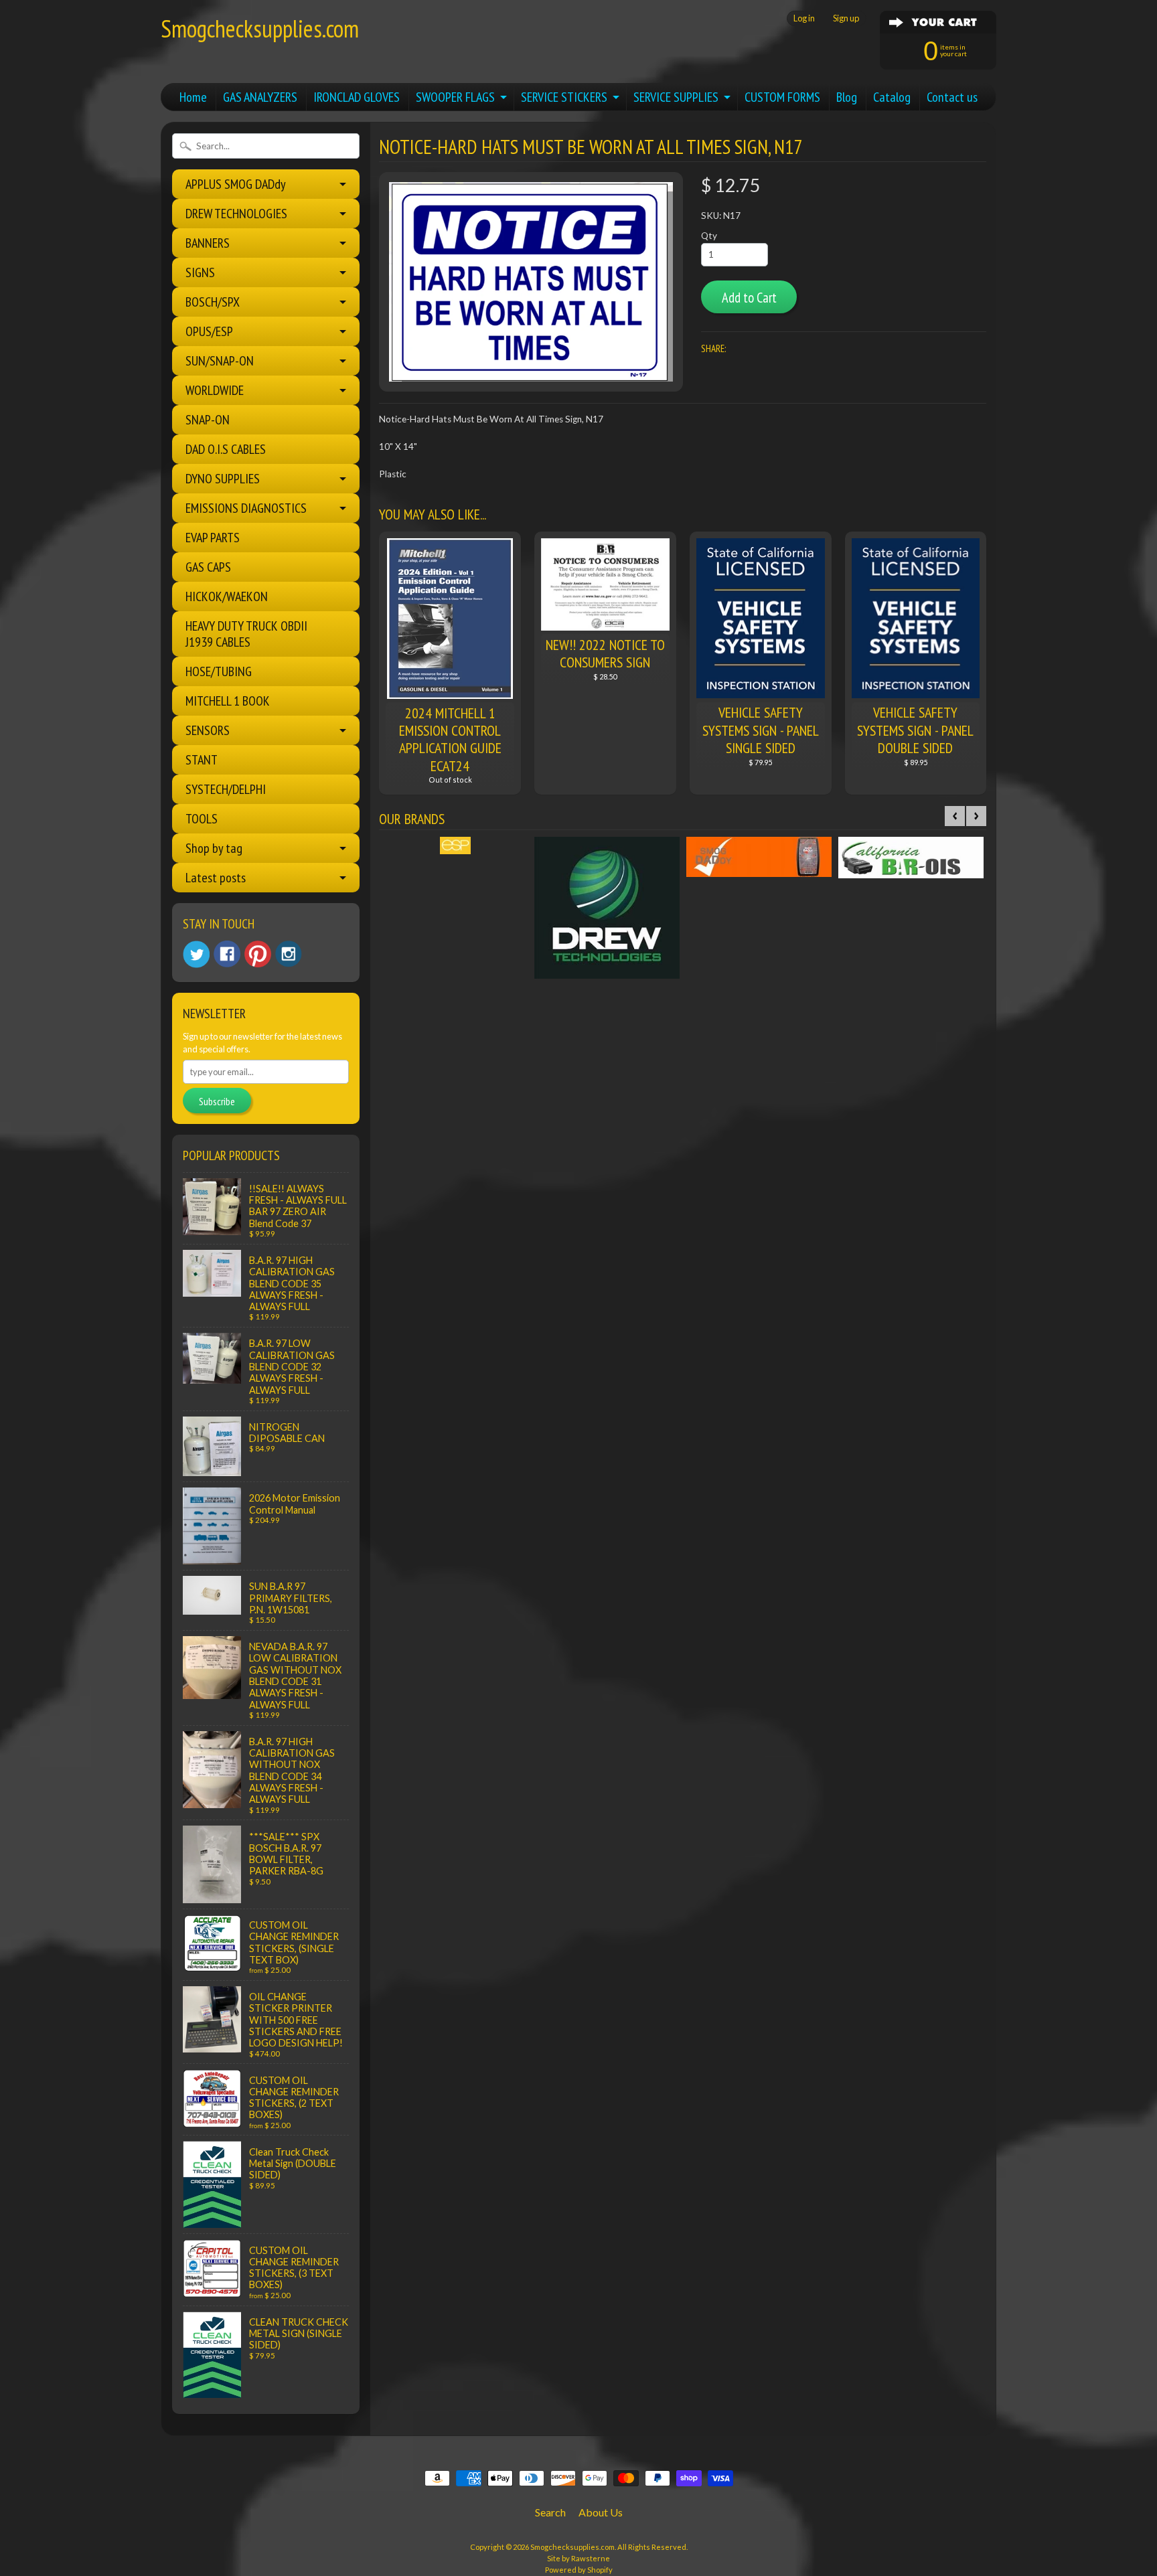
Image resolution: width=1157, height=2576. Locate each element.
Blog (847, 97)
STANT (202, 760)
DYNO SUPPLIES (223, 479)
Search (550, 2512)
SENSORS (208, 730)
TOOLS (202, 819)
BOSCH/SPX (213, 302)
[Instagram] (289, 954)
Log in (804, 18)
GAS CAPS (208, 567)
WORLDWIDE (215, 390)
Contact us (952, 97)
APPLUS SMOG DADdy (236, 184)
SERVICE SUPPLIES (676, 97)
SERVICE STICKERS (564, 97)
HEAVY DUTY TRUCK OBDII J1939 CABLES (246, 634)
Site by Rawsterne (578, 2558)
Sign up (846, 18)
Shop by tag (214, 848)
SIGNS (200, 272)
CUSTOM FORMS (782, 97)
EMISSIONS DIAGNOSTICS (246, 508)
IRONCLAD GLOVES (357, 97)
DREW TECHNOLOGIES (236, 214)
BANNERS (208, 243)
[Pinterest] (258, 954)
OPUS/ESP (209, 331)
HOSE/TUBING (219, 671)
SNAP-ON (208, 420)
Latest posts (216, 878)
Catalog (892, 97)
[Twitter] (196, 954)
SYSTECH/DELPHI (226, 789)
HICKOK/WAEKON (227, 596)
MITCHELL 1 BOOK (228, 701)
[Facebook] (227, 954)
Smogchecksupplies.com (260, 28)
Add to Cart (749, 298)
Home (193, 97)
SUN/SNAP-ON (220, 361)
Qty (709, 236)
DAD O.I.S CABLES (226, 449)
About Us (601, 2512)
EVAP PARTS (213, 538)
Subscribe (217, 1101)
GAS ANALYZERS (260, 97)
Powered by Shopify (579, 2570)
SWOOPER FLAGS (455, 97)
